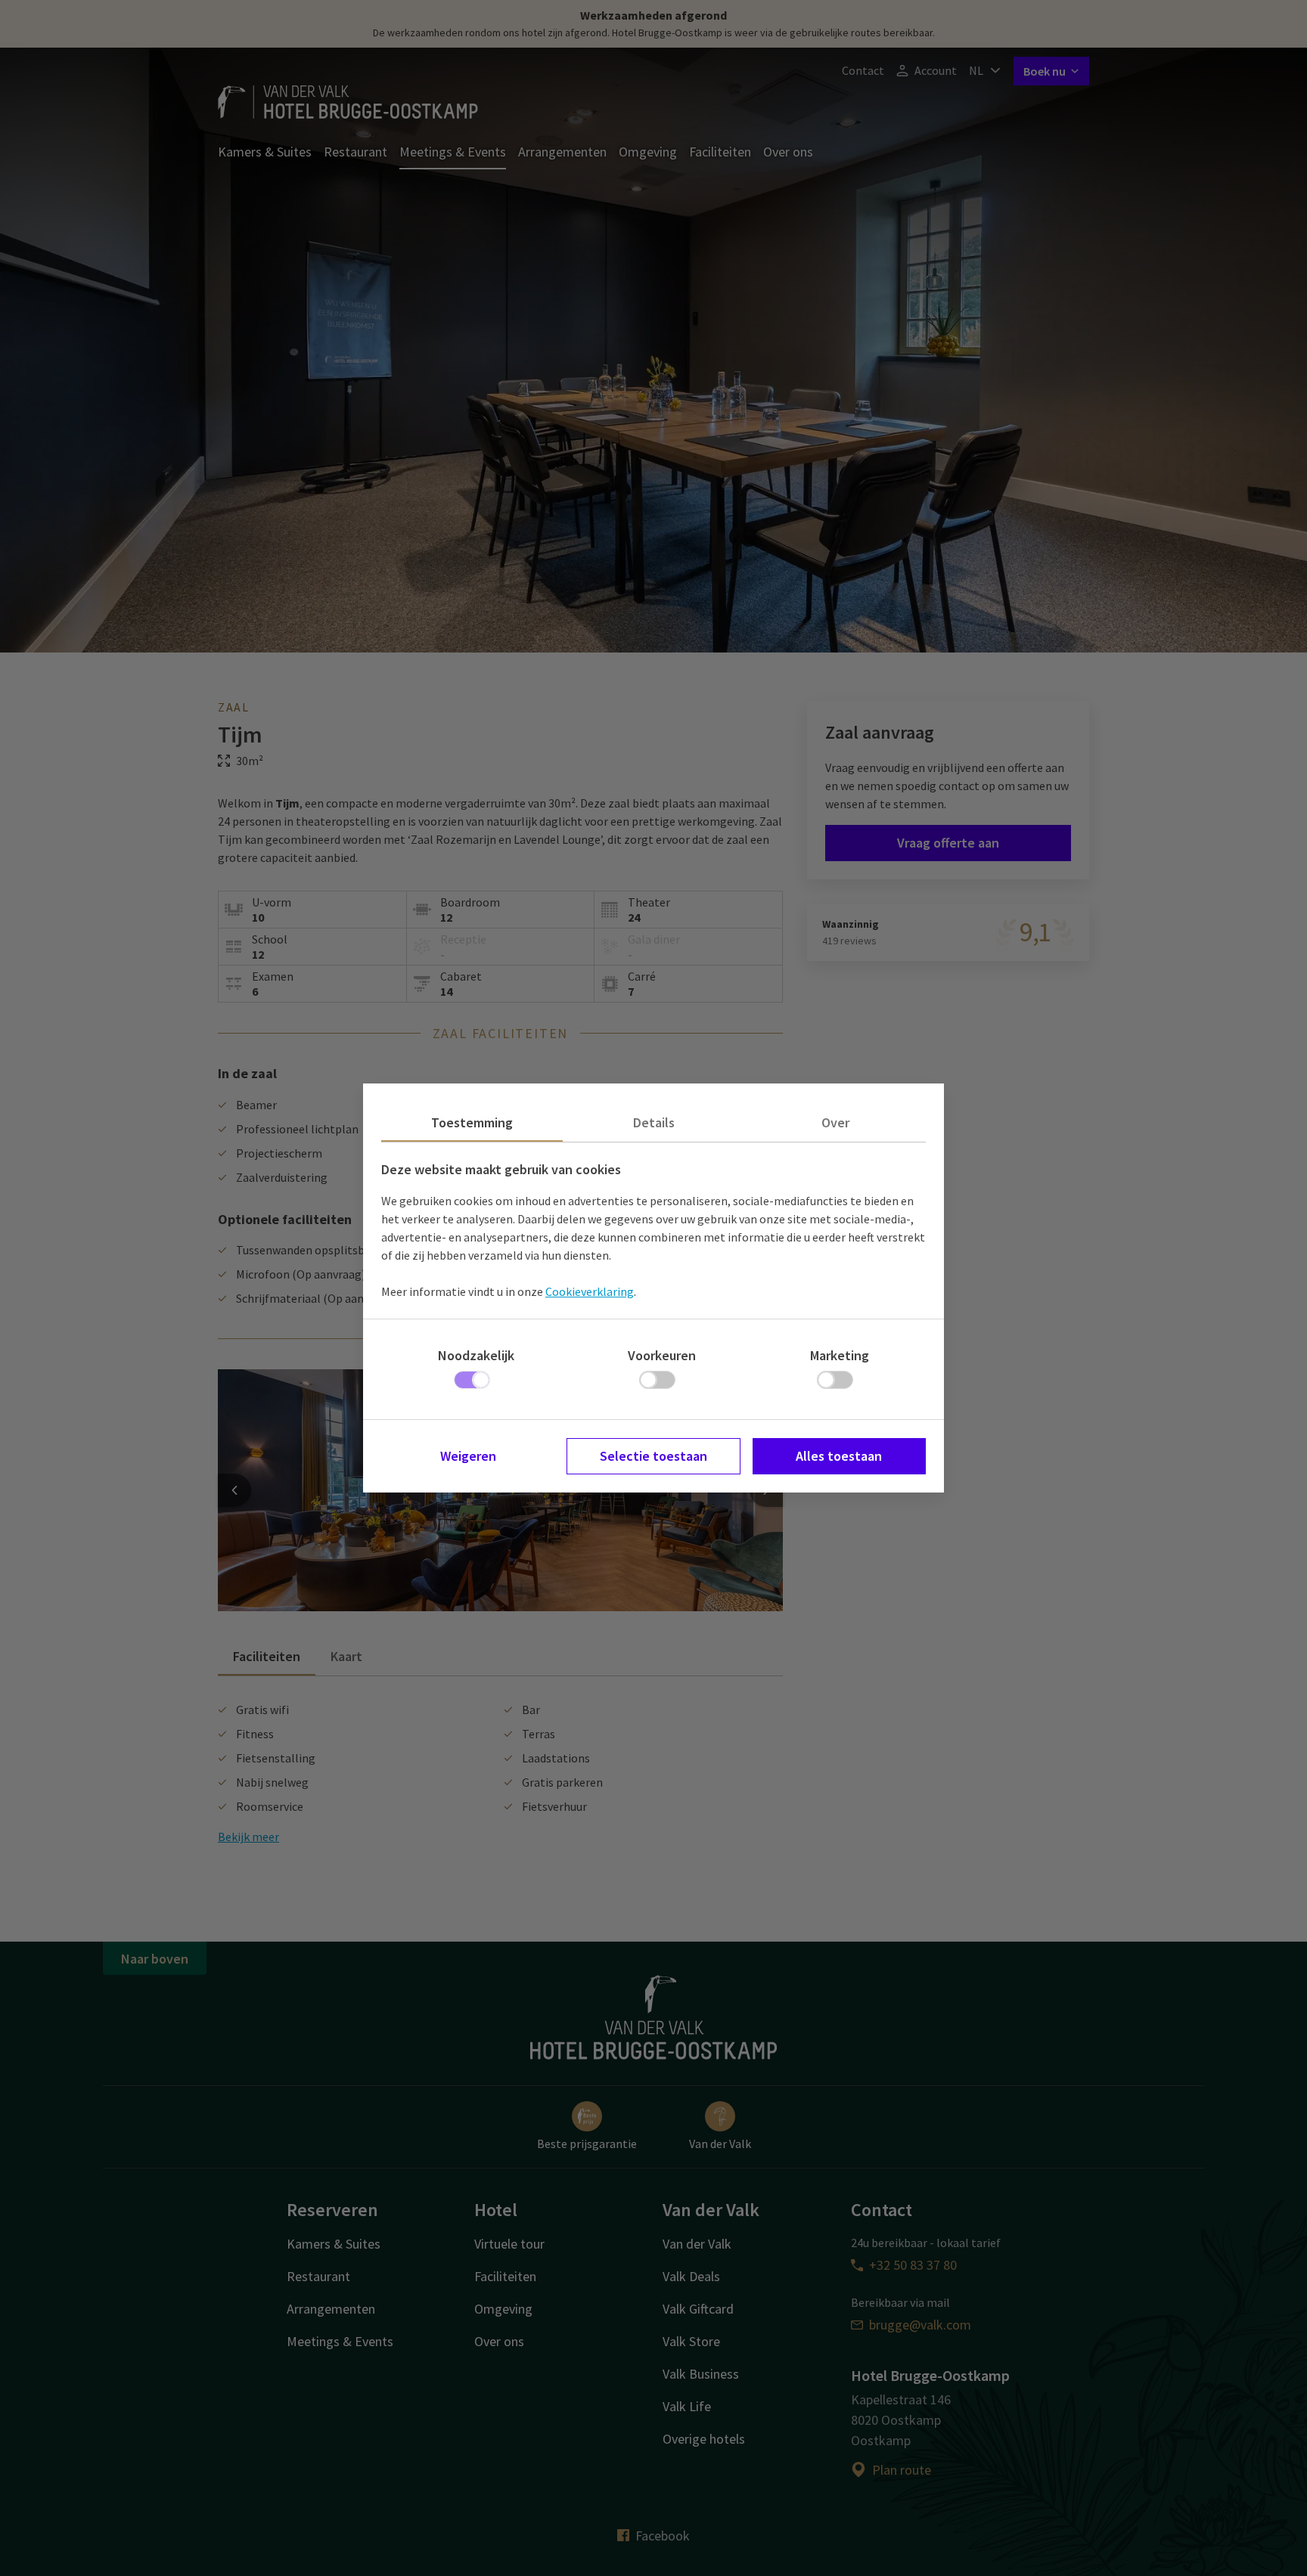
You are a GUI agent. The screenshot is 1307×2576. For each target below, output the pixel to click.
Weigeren (468, 1456)
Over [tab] (835, 1122)
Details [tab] (654, 1122)
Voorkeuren (662, 1355)
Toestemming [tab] (472, 1122)
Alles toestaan (839, 1456)
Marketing (840, 1355)
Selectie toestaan (653, 1456)
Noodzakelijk (476, 1355)
